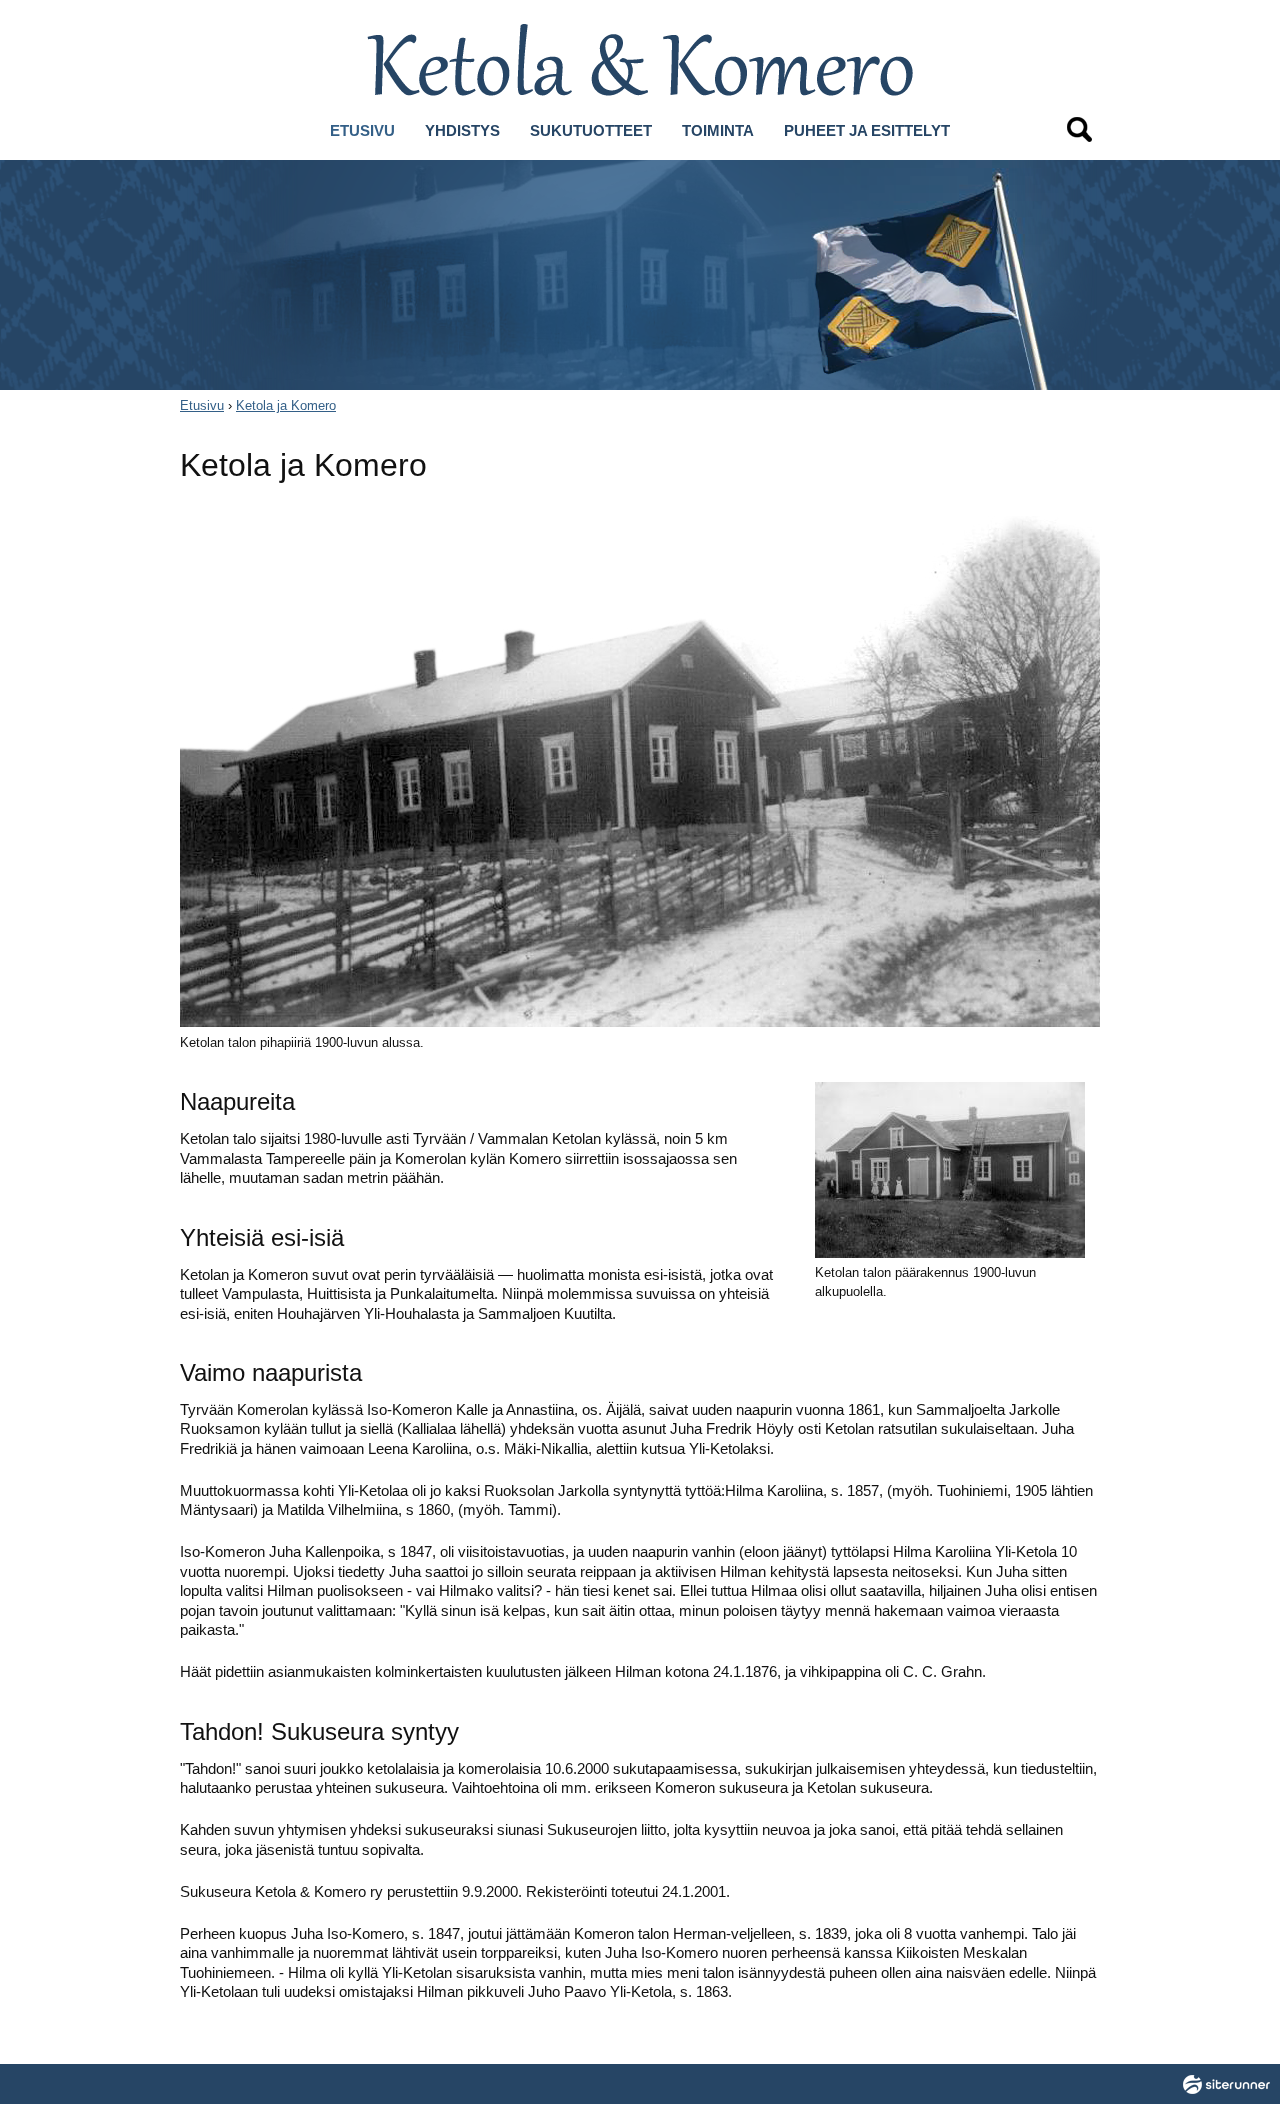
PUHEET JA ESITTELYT (867, 130)
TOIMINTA (718, 130)
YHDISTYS (462, 130)
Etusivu (202, 405)
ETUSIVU (362, 130)
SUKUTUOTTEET (591, 130)
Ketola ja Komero (286, 405)
